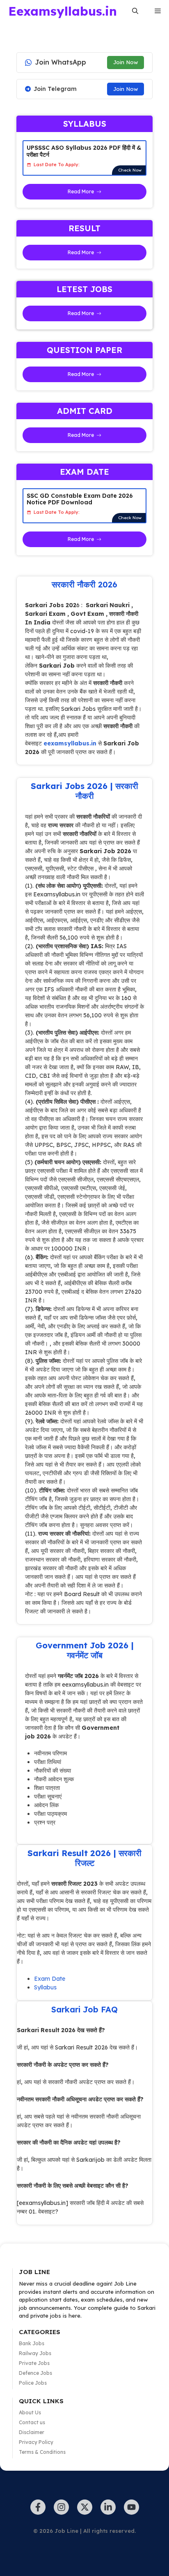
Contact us (32, 2422)
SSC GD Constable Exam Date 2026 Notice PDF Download (80, 499)
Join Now (126, 62)
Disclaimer (32, 2432)
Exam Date (50, 1979)
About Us (30, 2412)
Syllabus (45, 1987)
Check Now (130, 170)
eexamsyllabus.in (70, 743)
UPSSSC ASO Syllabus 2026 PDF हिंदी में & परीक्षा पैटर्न (84, 151)
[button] (135, 11)
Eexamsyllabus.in (63, 11)
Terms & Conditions (42, 2452)
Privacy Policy (36, 2442)
